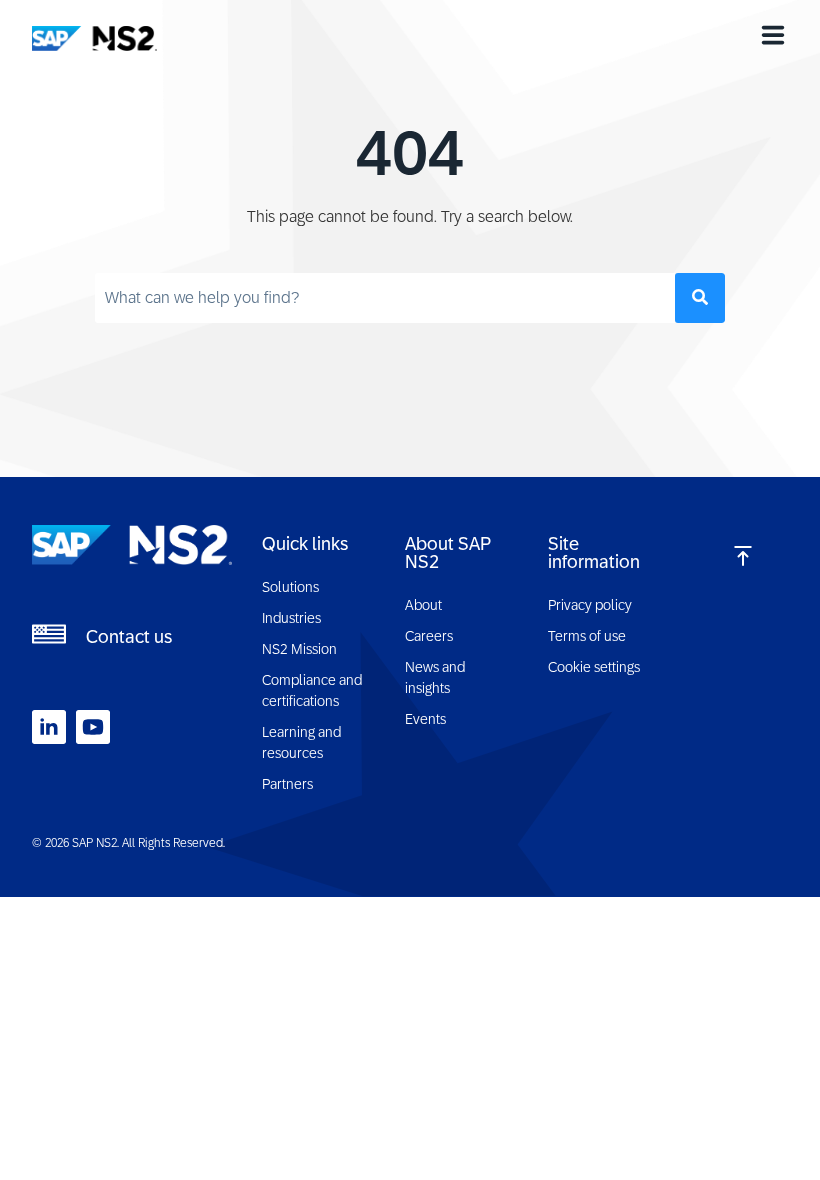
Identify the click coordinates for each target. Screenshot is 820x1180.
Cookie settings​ (594, 667)
